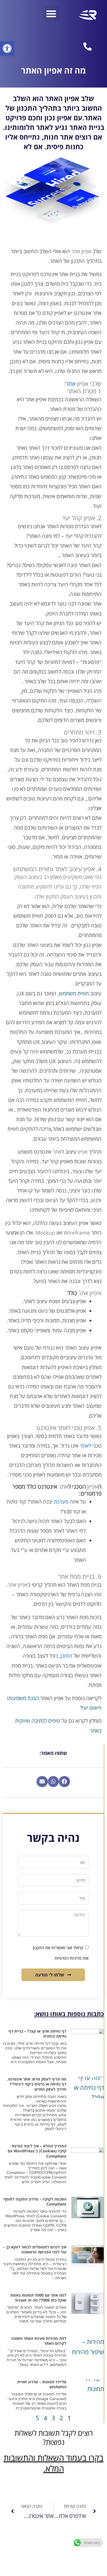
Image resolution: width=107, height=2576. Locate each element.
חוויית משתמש (74, 993)
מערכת (61, 1502)
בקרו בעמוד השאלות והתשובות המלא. (54, 2463)
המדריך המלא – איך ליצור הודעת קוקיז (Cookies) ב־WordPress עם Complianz (37, 2151)
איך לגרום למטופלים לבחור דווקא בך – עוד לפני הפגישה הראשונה (35, 2249)
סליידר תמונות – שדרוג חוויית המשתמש (42, 2384)
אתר (71, 383)
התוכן (66, 1656)
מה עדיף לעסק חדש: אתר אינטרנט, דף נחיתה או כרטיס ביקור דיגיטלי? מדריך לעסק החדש (37, 2084)
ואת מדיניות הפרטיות (72, 1958)
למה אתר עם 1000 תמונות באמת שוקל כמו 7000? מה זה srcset (38, 2298)
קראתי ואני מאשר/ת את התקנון (58, 1948)
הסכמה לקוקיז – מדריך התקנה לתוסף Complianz (35, 2201)
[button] (7, 48)
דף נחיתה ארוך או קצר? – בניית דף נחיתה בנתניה (37, 2034)
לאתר (85, 1446)
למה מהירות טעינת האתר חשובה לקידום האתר (39, 2341)
